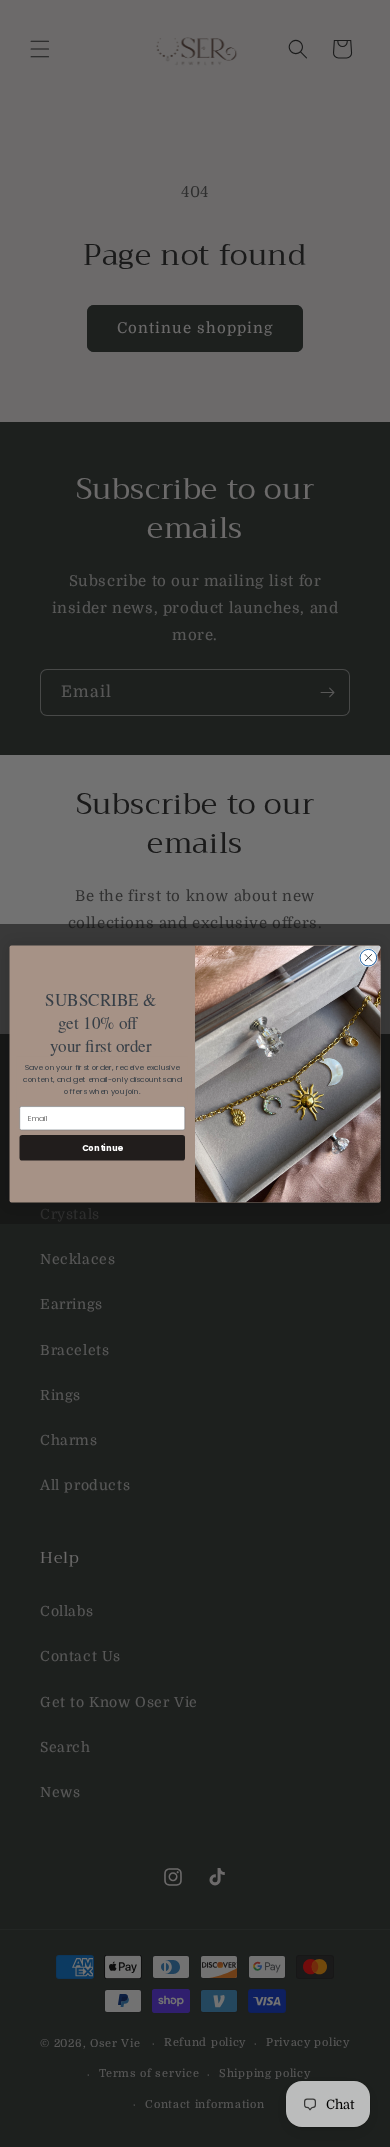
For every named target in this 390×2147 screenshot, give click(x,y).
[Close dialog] (368, 957)
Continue (102, 1147)
